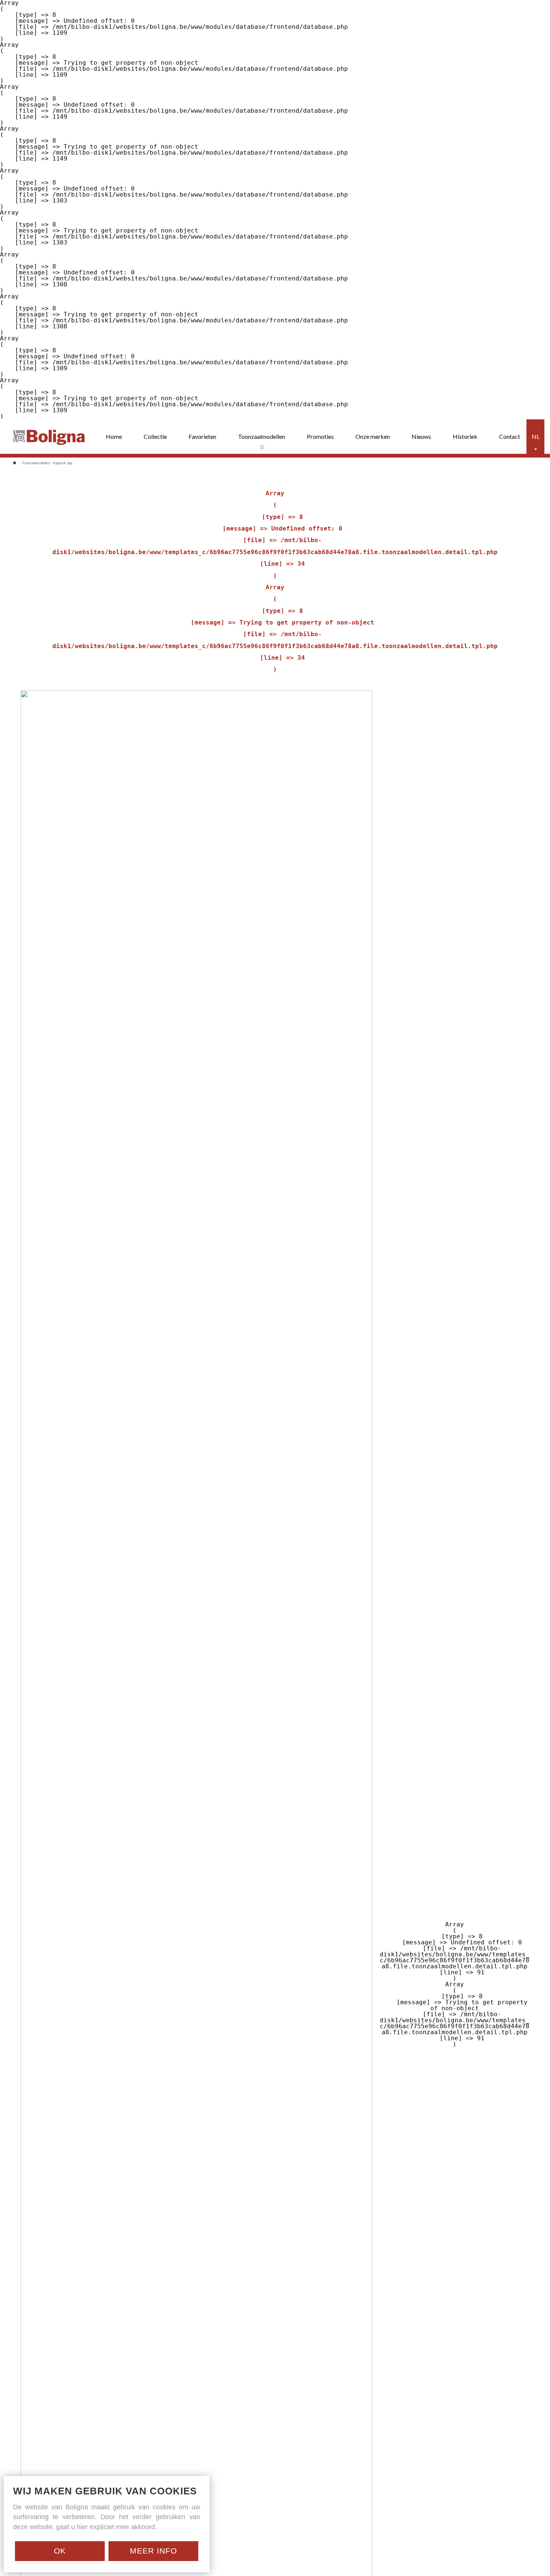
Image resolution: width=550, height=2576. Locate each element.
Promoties (320, 436)
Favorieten (202, 436)
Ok (60, 2551)
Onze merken (373, 436)
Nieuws (421, 436)
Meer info (153, 2551)
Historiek (465, 436)
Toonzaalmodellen (262, 436)
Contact (510, 436)
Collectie (155, 436)
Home (114, 436)
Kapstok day (63, 463)
